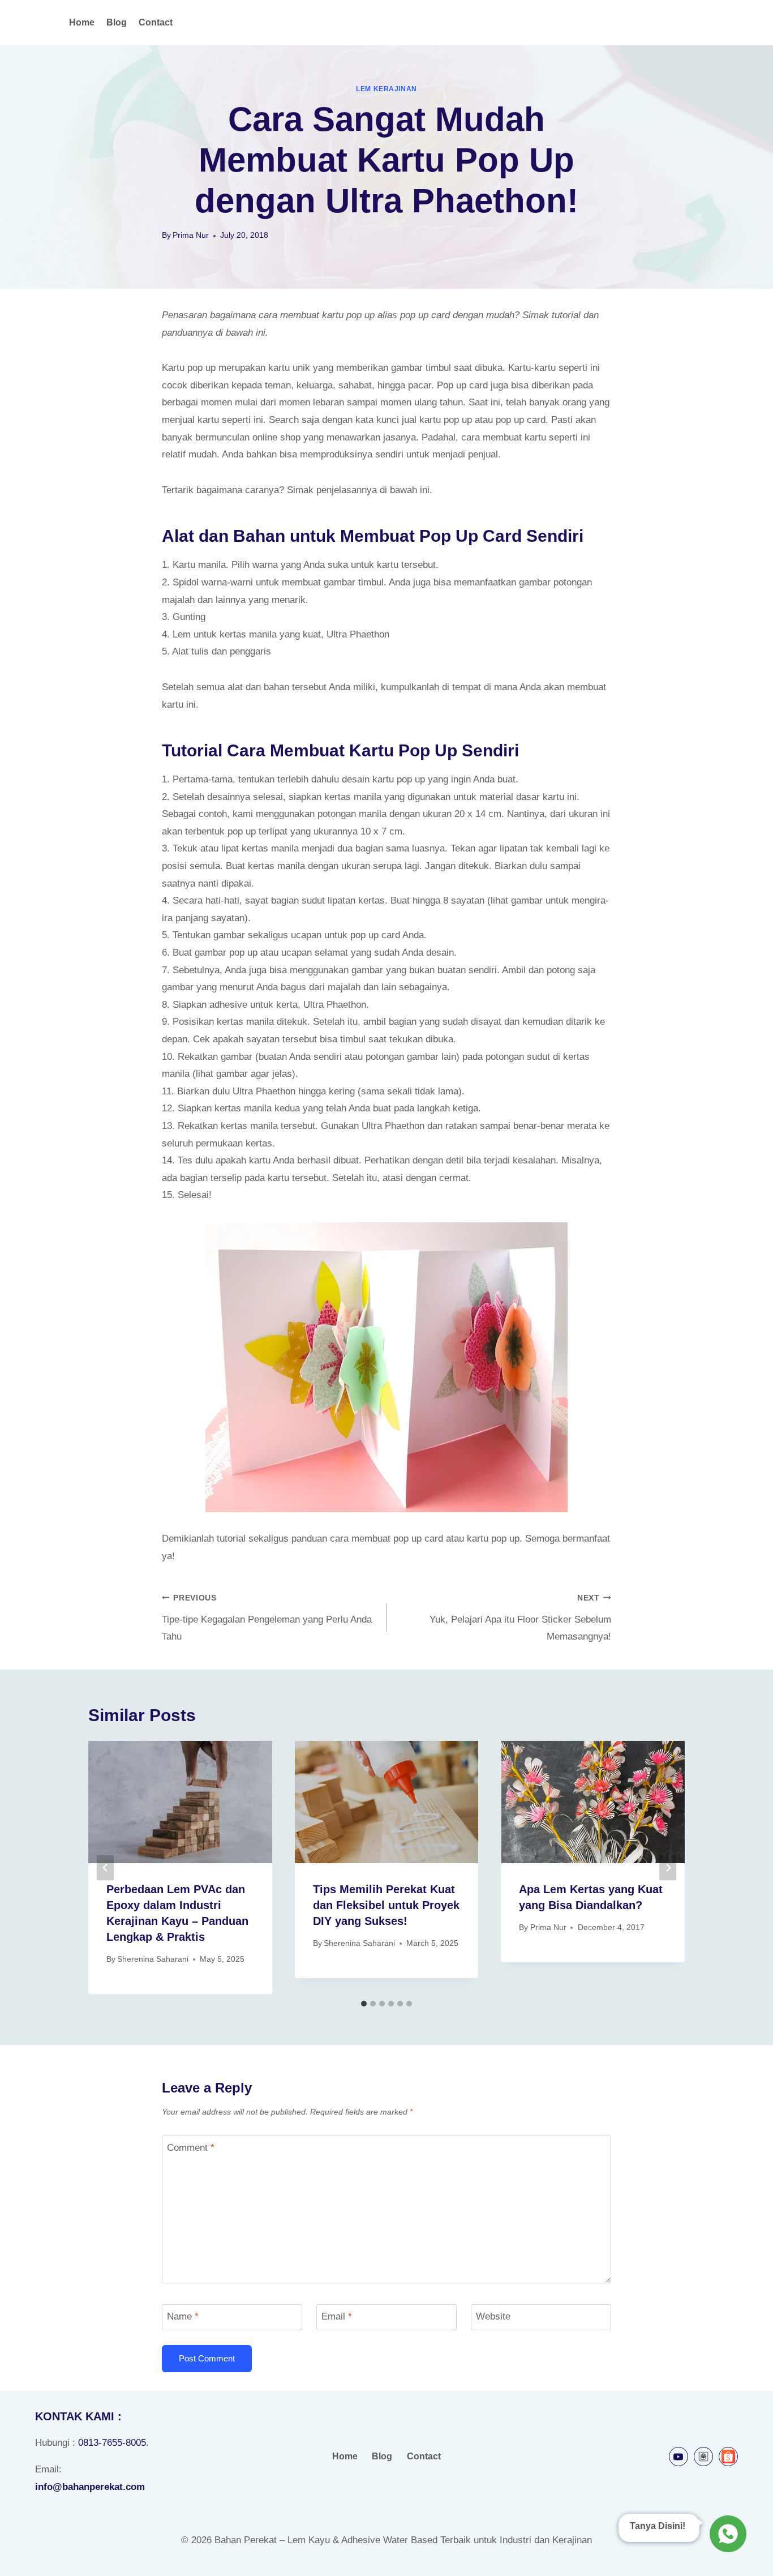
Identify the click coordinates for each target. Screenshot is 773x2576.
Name (183, 2316)
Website (493, 2316)
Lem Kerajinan (386, 89)
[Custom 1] (703, 2457)
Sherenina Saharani (153, 1959)
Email (337, 2316)
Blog (117, 22)
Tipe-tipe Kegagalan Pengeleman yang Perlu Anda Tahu (267, 1618)
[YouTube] (678, 2457)
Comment (191, 2148)
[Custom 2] (728, 2457)
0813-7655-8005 (112, 2443)
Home (82, 22)
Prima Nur (191, 235)
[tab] (364, 2004)
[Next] (668, 1867)
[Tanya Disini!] (726, 2531)
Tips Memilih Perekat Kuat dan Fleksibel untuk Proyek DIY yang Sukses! (386, 1905)
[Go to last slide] (105, 1867)
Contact (156, 22)
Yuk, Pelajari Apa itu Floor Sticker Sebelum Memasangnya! (520, 1618)
